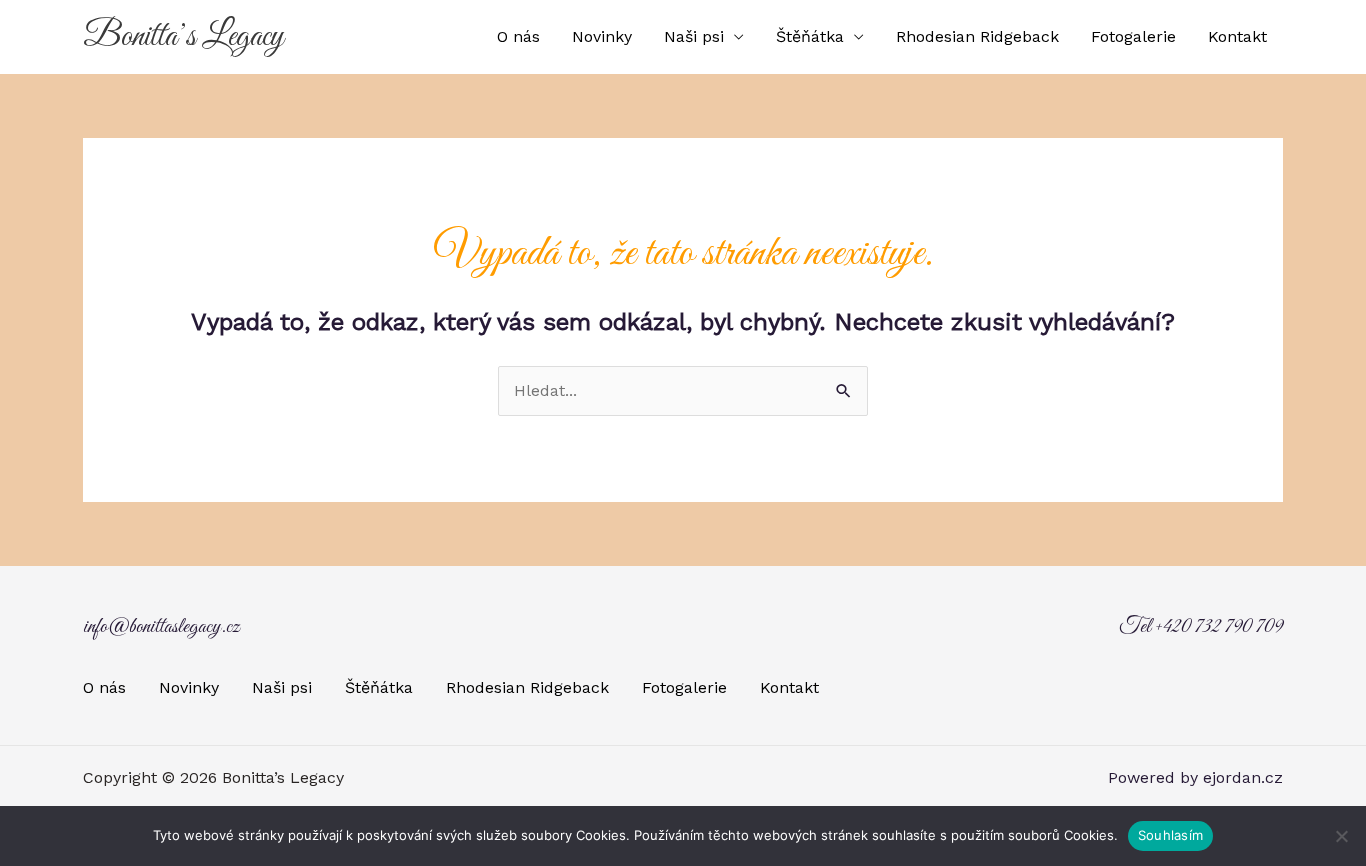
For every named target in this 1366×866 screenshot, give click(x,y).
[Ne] (1341, 836)
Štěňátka (810, 36)
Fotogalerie (1133, 36)
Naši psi (694, 36)
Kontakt (1237, 36)
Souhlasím (1170, 835)
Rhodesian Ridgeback (977, 36)
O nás (518, 36)
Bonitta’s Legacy (183, 37)
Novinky (602, 36)
